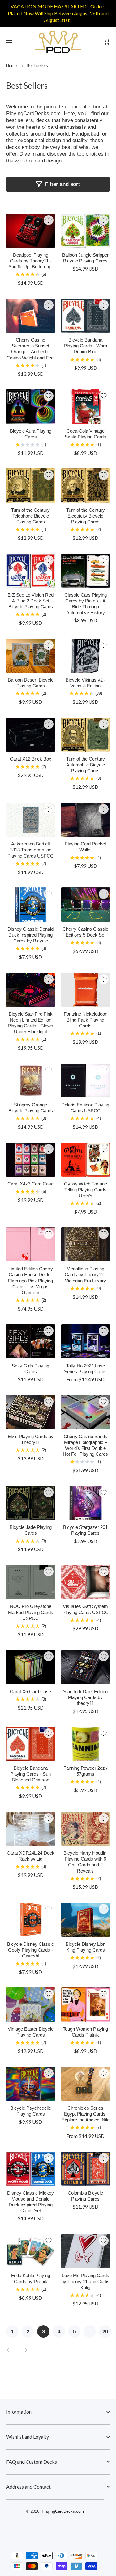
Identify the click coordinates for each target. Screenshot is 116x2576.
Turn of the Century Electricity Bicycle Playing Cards (86, 516)
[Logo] (58, 42)
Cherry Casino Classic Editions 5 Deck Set (85, 932)
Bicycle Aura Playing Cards (31, 434)
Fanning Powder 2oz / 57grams (85, 1771)
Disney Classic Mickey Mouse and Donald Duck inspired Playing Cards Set (30, 2202)
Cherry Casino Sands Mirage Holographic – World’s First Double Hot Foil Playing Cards (85, 1445)
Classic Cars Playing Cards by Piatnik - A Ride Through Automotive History (86, 604)
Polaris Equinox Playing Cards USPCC (85, 1108)
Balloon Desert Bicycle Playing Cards (31, 683)
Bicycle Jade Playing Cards (31, 1530)
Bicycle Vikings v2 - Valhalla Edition (86, 683)
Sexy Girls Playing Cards (30, 1369)
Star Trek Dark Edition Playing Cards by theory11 (85, 1697)
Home (11, 66)
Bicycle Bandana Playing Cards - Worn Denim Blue (85, 346)
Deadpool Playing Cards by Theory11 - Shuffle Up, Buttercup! (30, 261)
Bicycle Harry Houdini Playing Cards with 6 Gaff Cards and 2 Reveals (85, 1862)
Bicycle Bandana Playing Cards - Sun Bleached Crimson (30, 1774)
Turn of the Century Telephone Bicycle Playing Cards (30, 516)
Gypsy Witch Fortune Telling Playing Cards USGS (86, 1190)
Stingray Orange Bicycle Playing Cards (31, 1108)
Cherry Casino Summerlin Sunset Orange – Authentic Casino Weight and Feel (30, 349)
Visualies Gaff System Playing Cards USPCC (86, 1609)
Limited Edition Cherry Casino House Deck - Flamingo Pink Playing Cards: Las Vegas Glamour (30, 1281)
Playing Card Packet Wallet (85, 847)
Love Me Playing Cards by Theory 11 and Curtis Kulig (85, 2281)
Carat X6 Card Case (30, 1692)
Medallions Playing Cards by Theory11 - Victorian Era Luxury (85, 1275)
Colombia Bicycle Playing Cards (85, 2196)
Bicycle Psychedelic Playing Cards (31, 2111)
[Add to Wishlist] (49, 220)
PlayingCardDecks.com (63, 2511)
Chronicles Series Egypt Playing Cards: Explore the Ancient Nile (86, 2114)
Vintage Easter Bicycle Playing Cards (31, 2032)
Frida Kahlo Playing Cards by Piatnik (31, 2278)
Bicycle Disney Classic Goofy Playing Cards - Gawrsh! (30, 1950)
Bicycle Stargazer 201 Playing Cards (85, 1530)
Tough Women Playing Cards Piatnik (85, 2032)
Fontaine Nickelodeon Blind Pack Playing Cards (86, 1020)
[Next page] (23, 2350)
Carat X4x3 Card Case (30, 1184)
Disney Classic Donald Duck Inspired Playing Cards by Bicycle (30, 935)
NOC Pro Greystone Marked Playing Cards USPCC (31, 1612)
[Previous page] (11, 2350)
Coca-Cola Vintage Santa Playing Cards (85, 434)
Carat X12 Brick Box (31, 759)
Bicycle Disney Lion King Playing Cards (86, 1947)
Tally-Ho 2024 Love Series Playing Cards (85, 1369)
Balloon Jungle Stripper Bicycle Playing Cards (85, 258)
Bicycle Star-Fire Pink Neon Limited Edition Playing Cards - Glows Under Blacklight (30, 1023)
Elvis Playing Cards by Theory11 (31, 1439)
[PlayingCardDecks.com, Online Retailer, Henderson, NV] (55, 2529)
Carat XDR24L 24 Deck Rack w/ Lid (31, 1856)
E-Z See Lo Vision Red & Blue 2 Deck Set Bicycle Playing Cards (30, 601)
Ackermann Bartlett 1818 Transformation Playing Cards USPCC (30, 850)
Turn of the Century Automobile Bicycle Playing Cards (86, 765)
